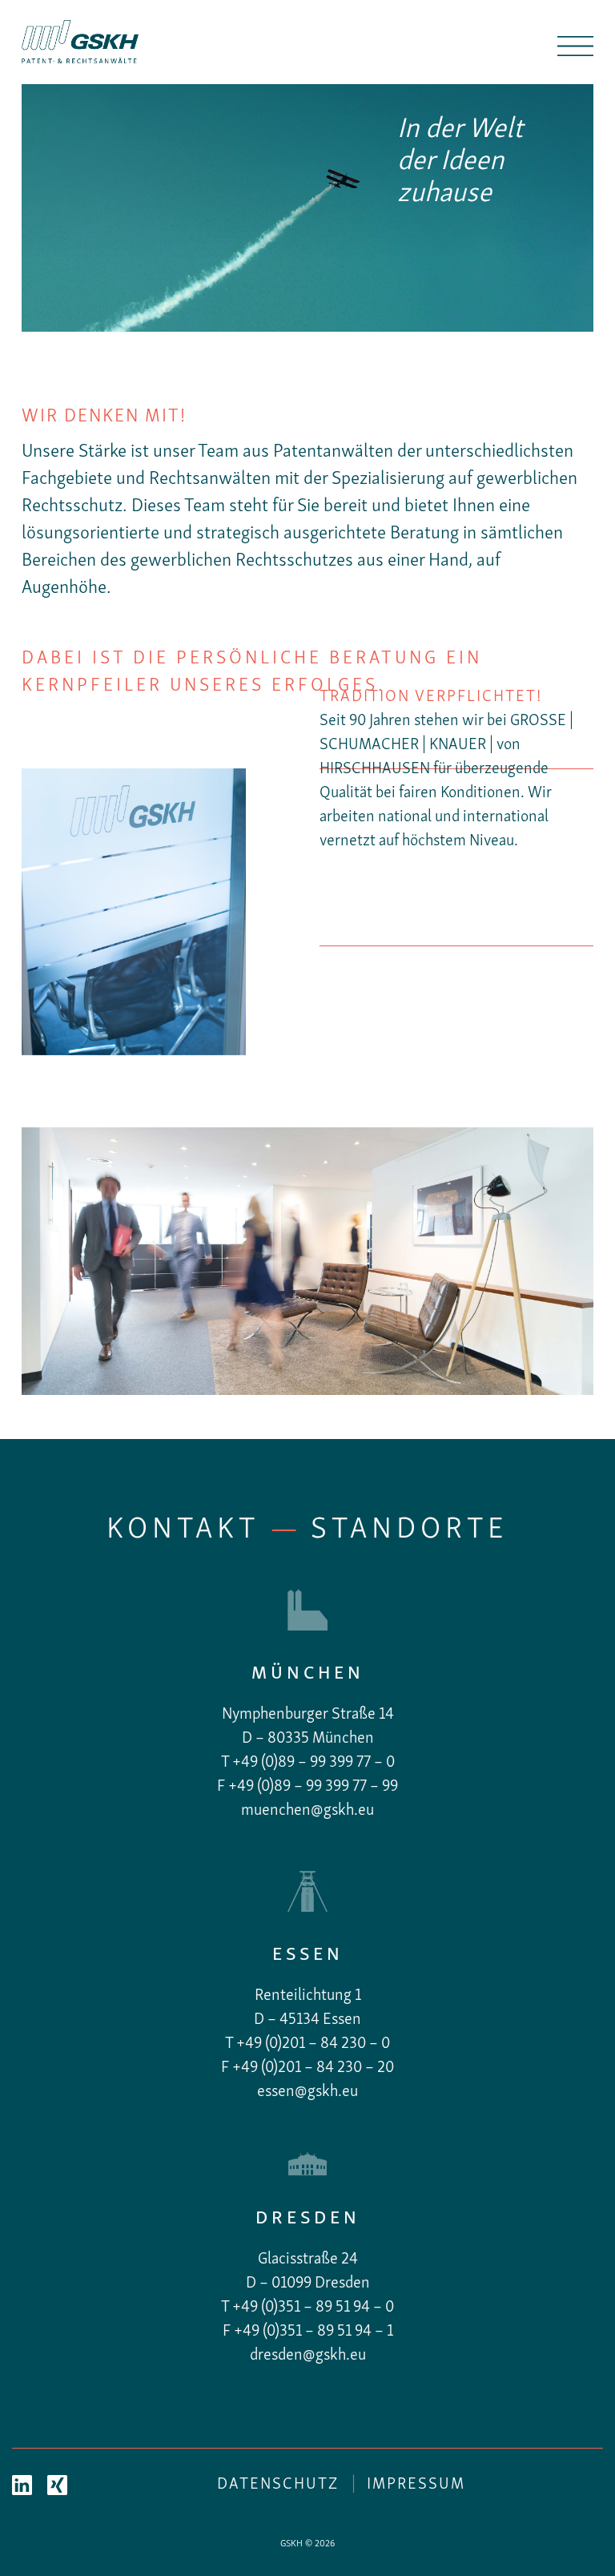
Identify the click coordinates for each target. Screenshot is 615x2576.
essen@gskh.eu (307, 2092)
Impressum (416, 2485)
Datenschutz (278, 2485)
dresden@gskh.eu (308, 2356)
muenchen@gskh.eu (307, 1811)
